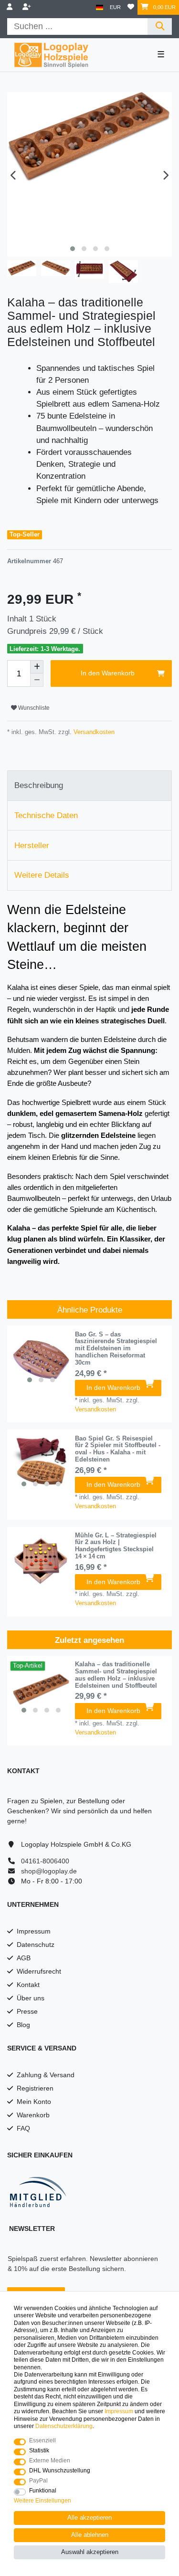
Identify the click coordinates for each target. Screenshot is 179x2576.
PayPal (38, 2481)
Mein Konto (34, 2102)
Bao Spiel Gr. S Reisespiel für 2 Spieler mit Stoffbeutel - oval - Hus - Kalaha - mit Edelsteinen (118, 1449)
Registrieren (35, 2088)
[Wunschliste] (131, 7)
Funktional (43, 2491)
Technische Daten (46, 815)
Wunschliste (33, 708)
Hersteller (32, 846)
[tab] (89, 786)
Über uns (31, 1998)
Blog (23, 2025)
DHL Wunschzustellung (60, 2471)
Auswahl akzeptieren (90, 2552)
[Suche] (160, 26)
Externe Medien (50, 2460)
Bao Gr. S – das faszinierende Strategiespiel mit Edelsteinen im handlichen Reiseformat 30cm (116, 1349)
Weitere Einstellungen (42, 2501)
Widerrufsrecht (39, 1971)
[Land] (100, 7)
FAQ (23, 2128)
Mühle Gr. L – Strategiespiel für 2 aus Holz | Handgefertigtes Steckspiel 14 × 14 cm (116, 1546)
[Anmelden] (11, 7)
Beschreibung (39, 785)
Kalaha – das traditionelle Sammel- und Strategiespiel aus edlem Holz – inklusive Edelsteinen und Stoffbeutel (116, 1675)
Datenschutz (36, 1945)
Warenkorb (33, 2115)
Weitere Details (42, 875)
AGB (24, 1958)
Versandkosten (93, 732)
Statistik (39, 2450)
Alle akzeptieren (89, 2518)
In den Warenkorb (108, 673)
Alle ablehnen (90, 2535)
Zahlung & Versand (46, 2075)
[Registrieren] (28, 7)
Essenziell (42, 2440)
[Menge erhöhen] (37, 667)
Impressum (34, 1931)
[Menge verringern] (37, 680)
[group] (41, 1360)
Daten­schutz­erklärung (64, 2426)
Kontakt (28, 1985)
